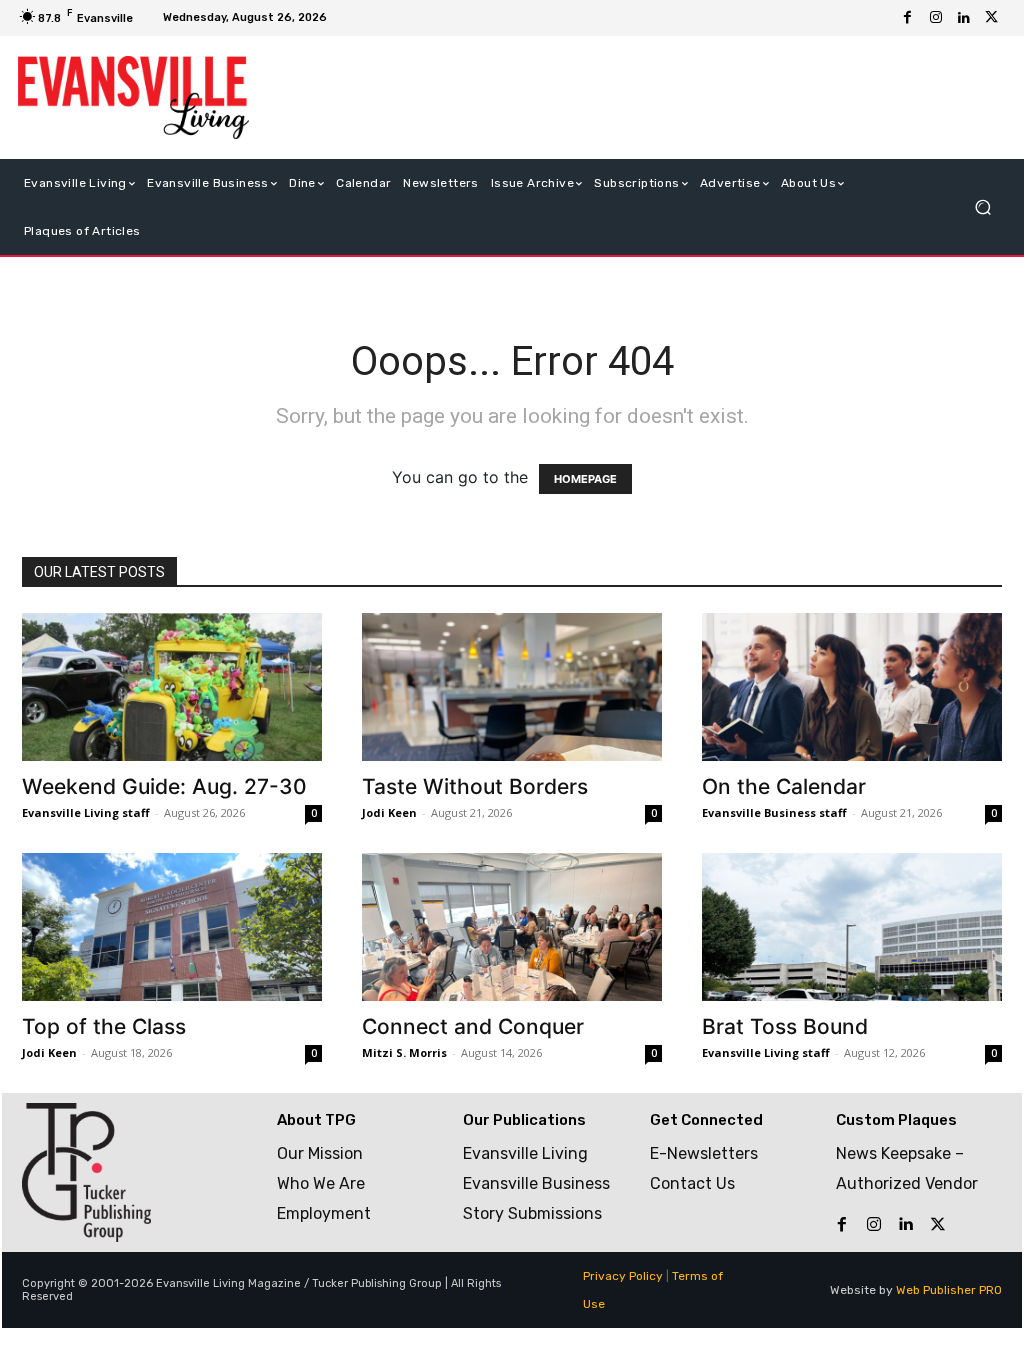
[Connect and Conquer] (512, 927)
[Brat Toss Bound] (852, 927)
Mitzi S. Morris (404, 1052)
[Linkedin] (964, 18)
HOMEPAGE (585, 479)
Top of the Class (104, 1026)
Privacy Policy (623, 1276)
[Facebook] (908, 18)
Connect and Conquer (473, 1026)
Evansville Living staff (86, 812)
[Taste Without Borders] (512, 687)
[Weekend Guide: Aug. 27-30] (172, 687)
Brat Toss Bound (785, 1026)
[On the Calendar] (852, 687)
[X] (992, 18)
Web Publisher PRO (949, 1290)
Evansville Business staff (774, 812)
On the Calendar (784, 786)
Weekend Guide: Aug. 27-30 (164, 786)
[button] (982, 206)
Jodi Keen (389, 812)
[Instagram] (936, 18)
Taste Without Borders (475, 786)
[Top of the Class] (172, 927)
